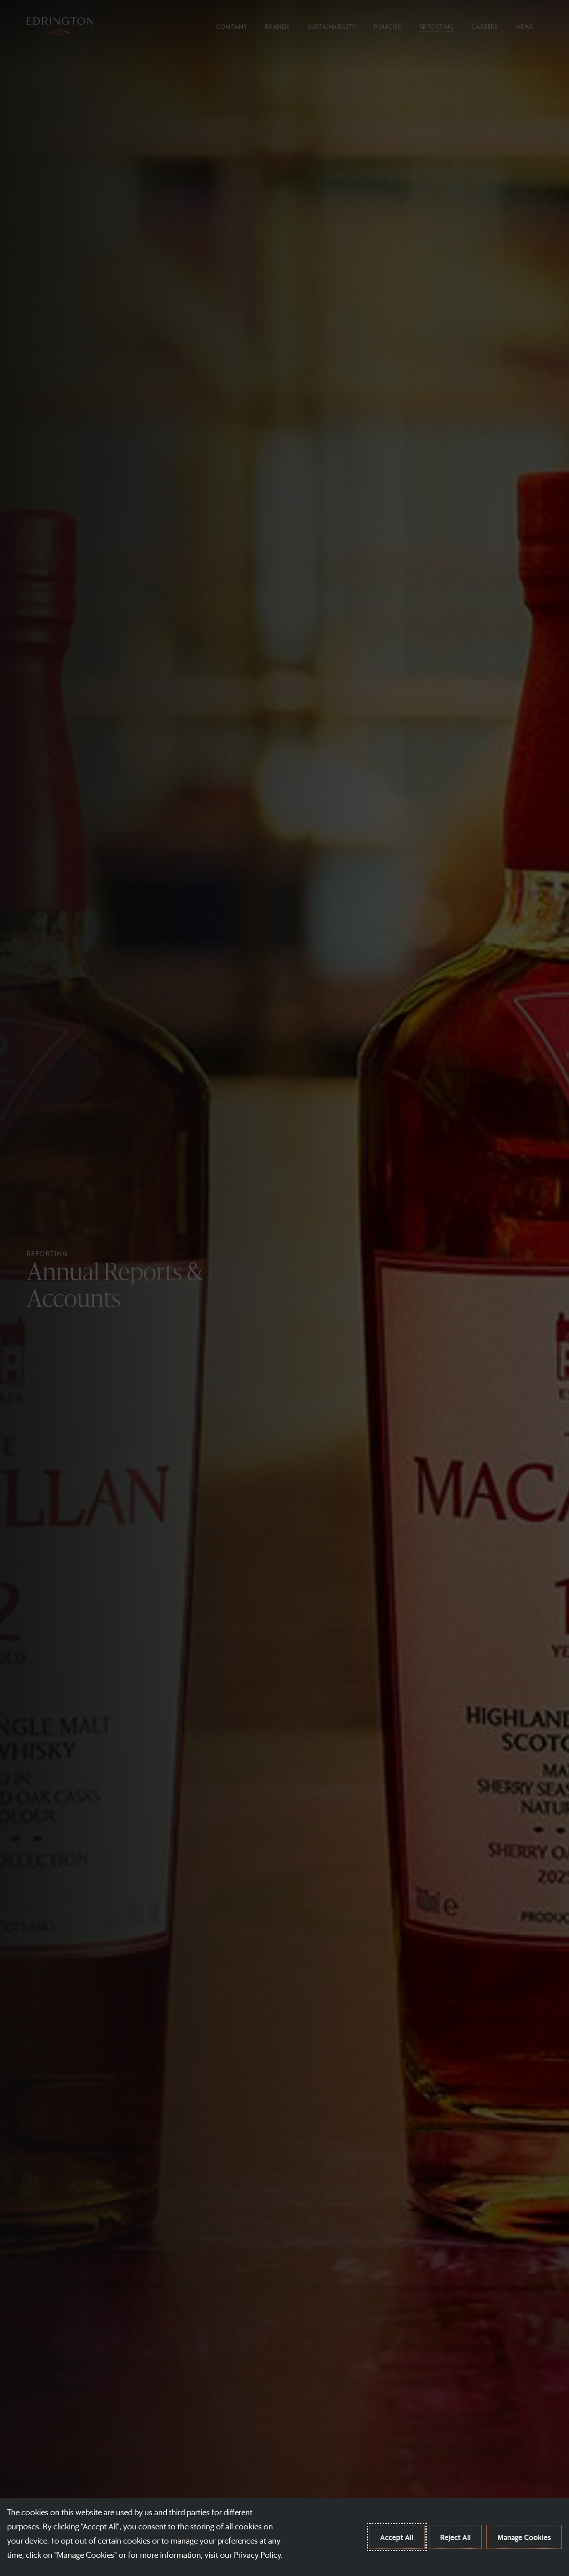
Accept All (397, 2537)
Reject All (455, 2537)
